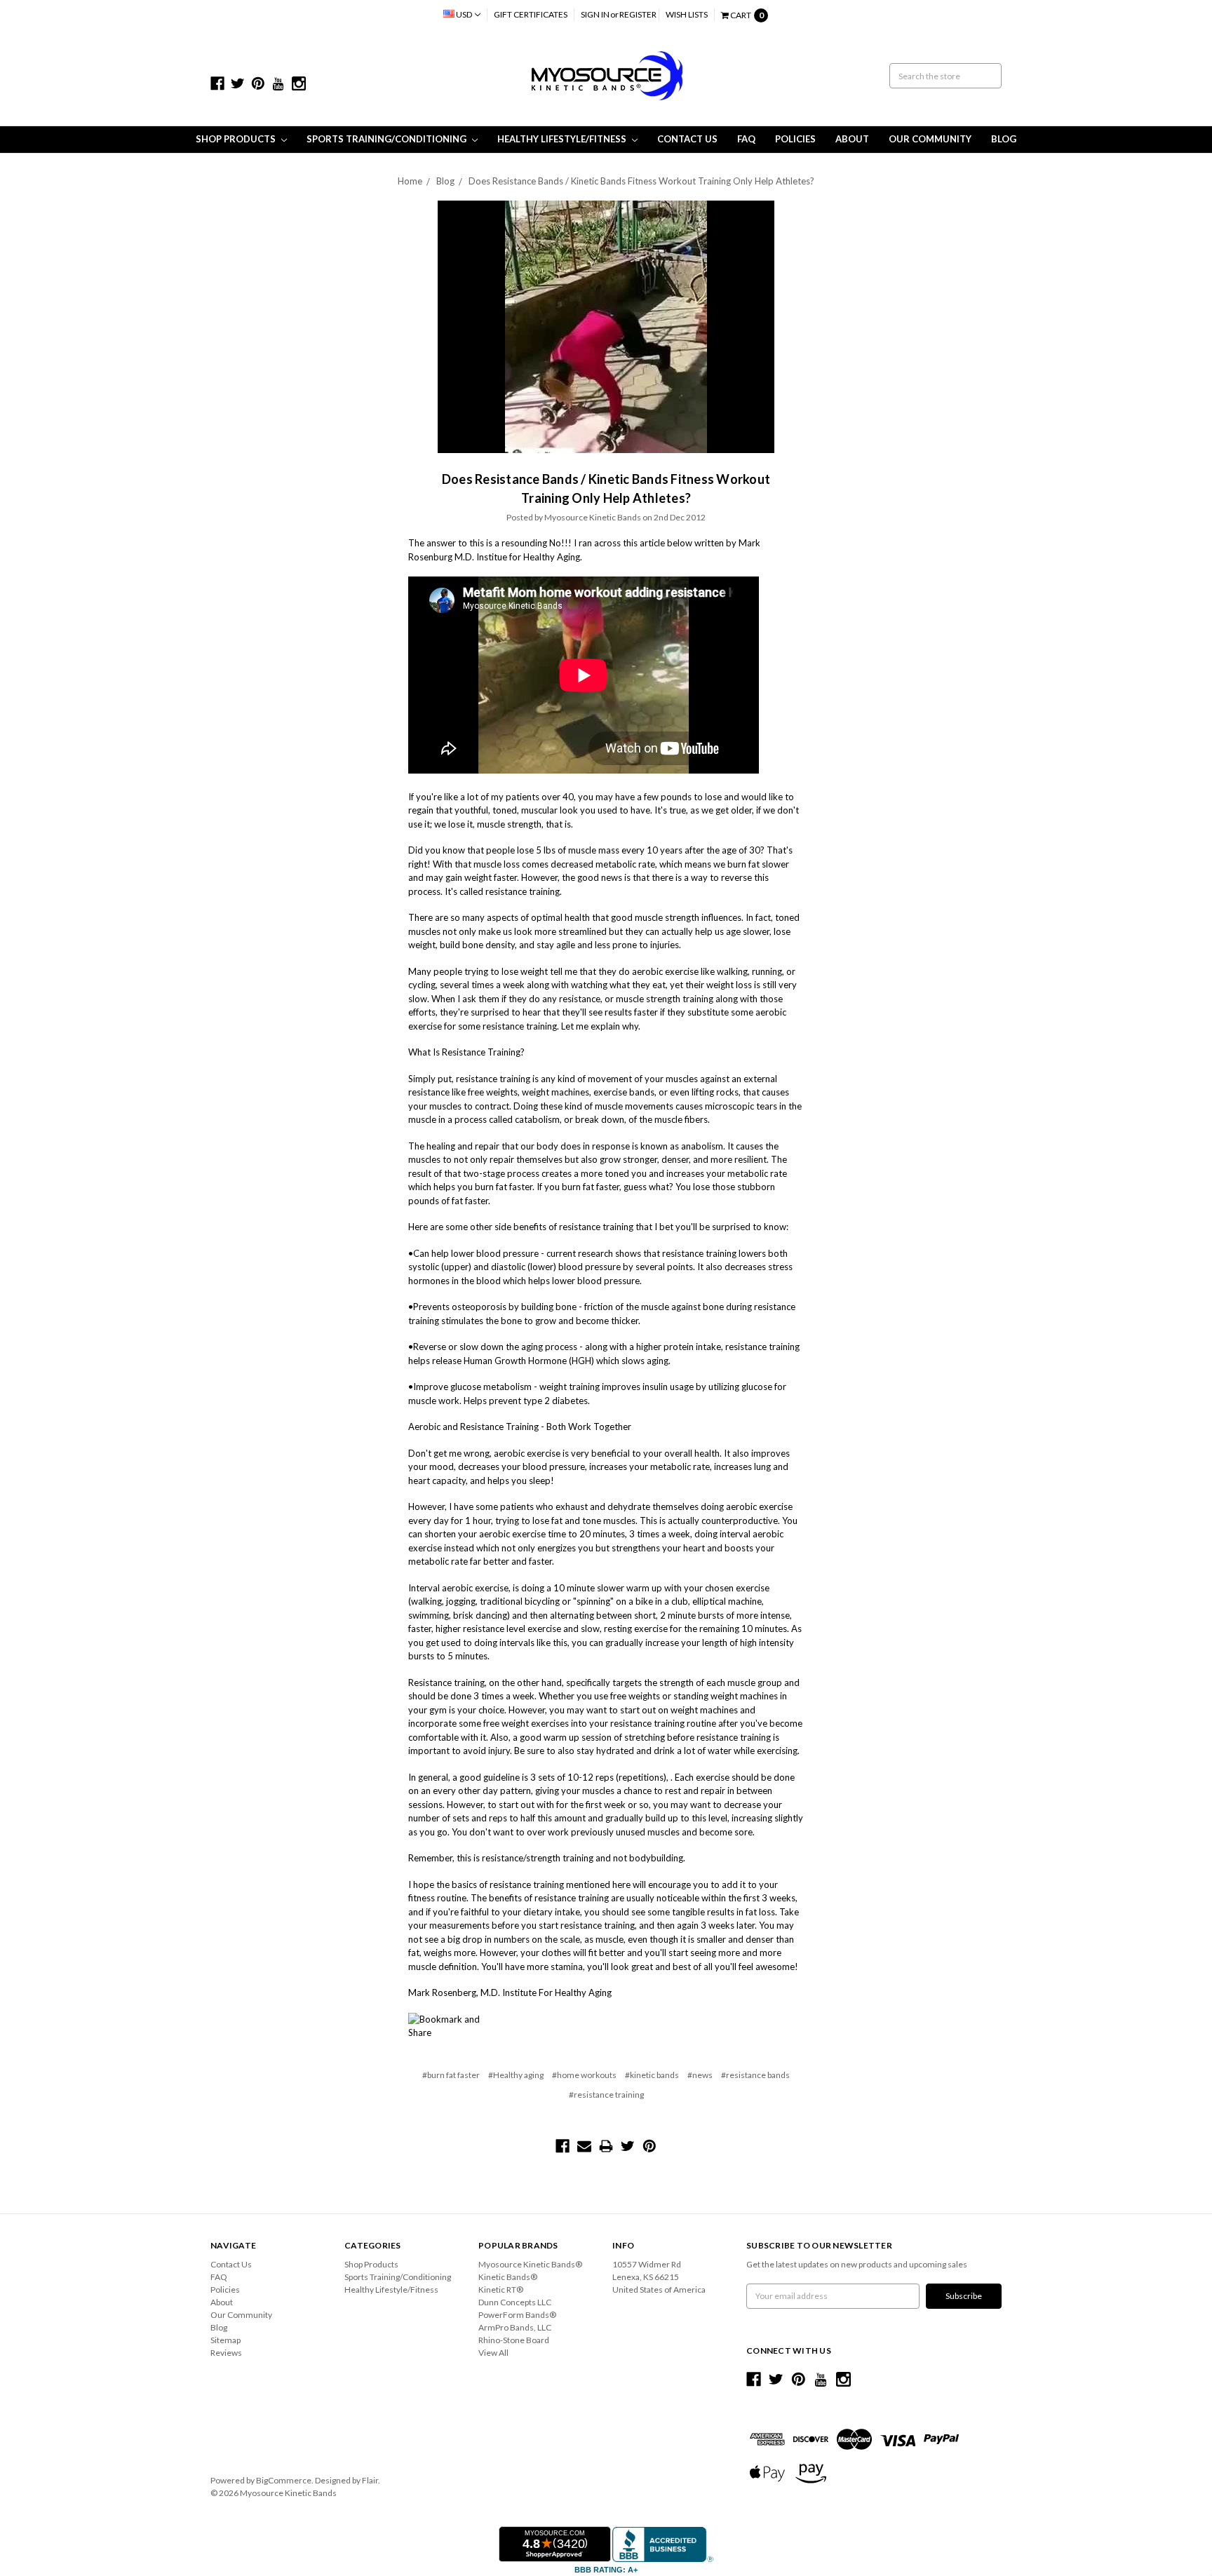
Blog (1004, 139)
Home (410, 181)
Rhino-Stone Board (514, 2340)
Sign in (595, 14)
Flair (370, 2480)
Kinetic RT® (501, 2290)
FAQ (746, 139)
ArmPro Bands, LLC (515, 2327)
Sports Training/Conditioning (388, 139)
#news (700, 2075)
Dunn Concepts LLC (515, 2302)
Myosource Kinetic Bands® (530, 2264)
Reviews (226, 2353)
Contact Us (687, 139)
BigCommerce (284, 2480)
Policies (795, 139)
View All (493, 2353)
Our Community (930, 139)
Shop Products (237, 139)
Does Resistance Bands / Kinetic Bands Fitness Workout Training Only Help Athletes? (641, 181)
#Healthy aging (516, 2075)
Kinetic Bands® (508, 2277)
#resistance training (606, 2095)
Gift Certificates (531, 14)
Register (638, 14)
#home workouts (584, 2075)
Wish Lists (687, 14)
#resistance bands (755, 2075)
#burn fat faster (451, 2075)
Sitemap (225, 2340)
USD (464, 14)
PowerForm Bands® (517, 2315)
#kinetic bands (652, 2075)
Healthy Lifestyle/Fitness (563, 139)
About (852, 139)
